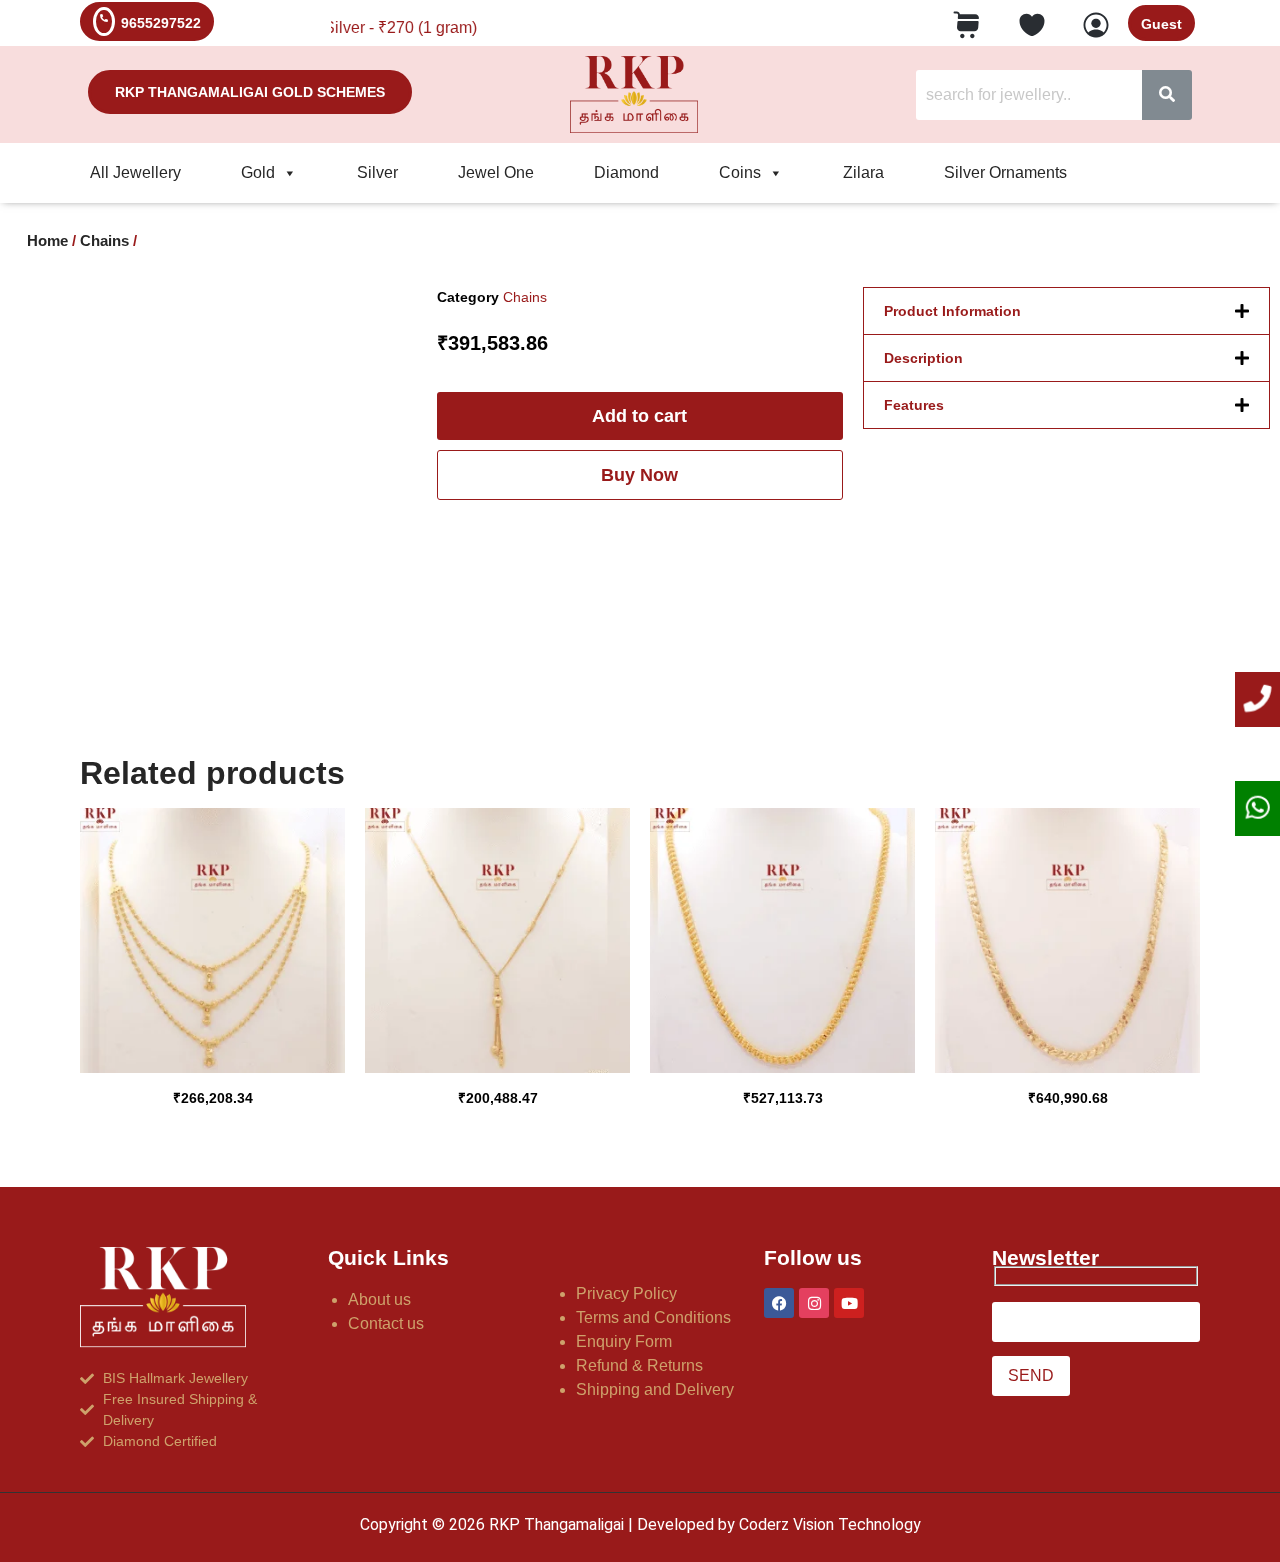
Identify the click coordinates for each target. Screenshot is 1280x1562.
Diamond (626, 172)
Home (47, 241)
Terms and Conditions (653, 1317)
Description (923, 358)
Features (914, 405)
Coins (740, 172)
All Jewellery (135, 172)
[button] (1066, 311)
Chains (104, 241)
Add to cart (639, 416)
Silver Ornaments (1005, 172)
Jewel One (496, 172)
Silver (377, 172)
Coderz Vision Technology (830, 1524)
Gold (258, 172)
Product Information (952, 311)
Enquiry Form (624, 1341)
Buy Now (639, 475)
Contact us (386, 1323)
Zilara (863, 172)
